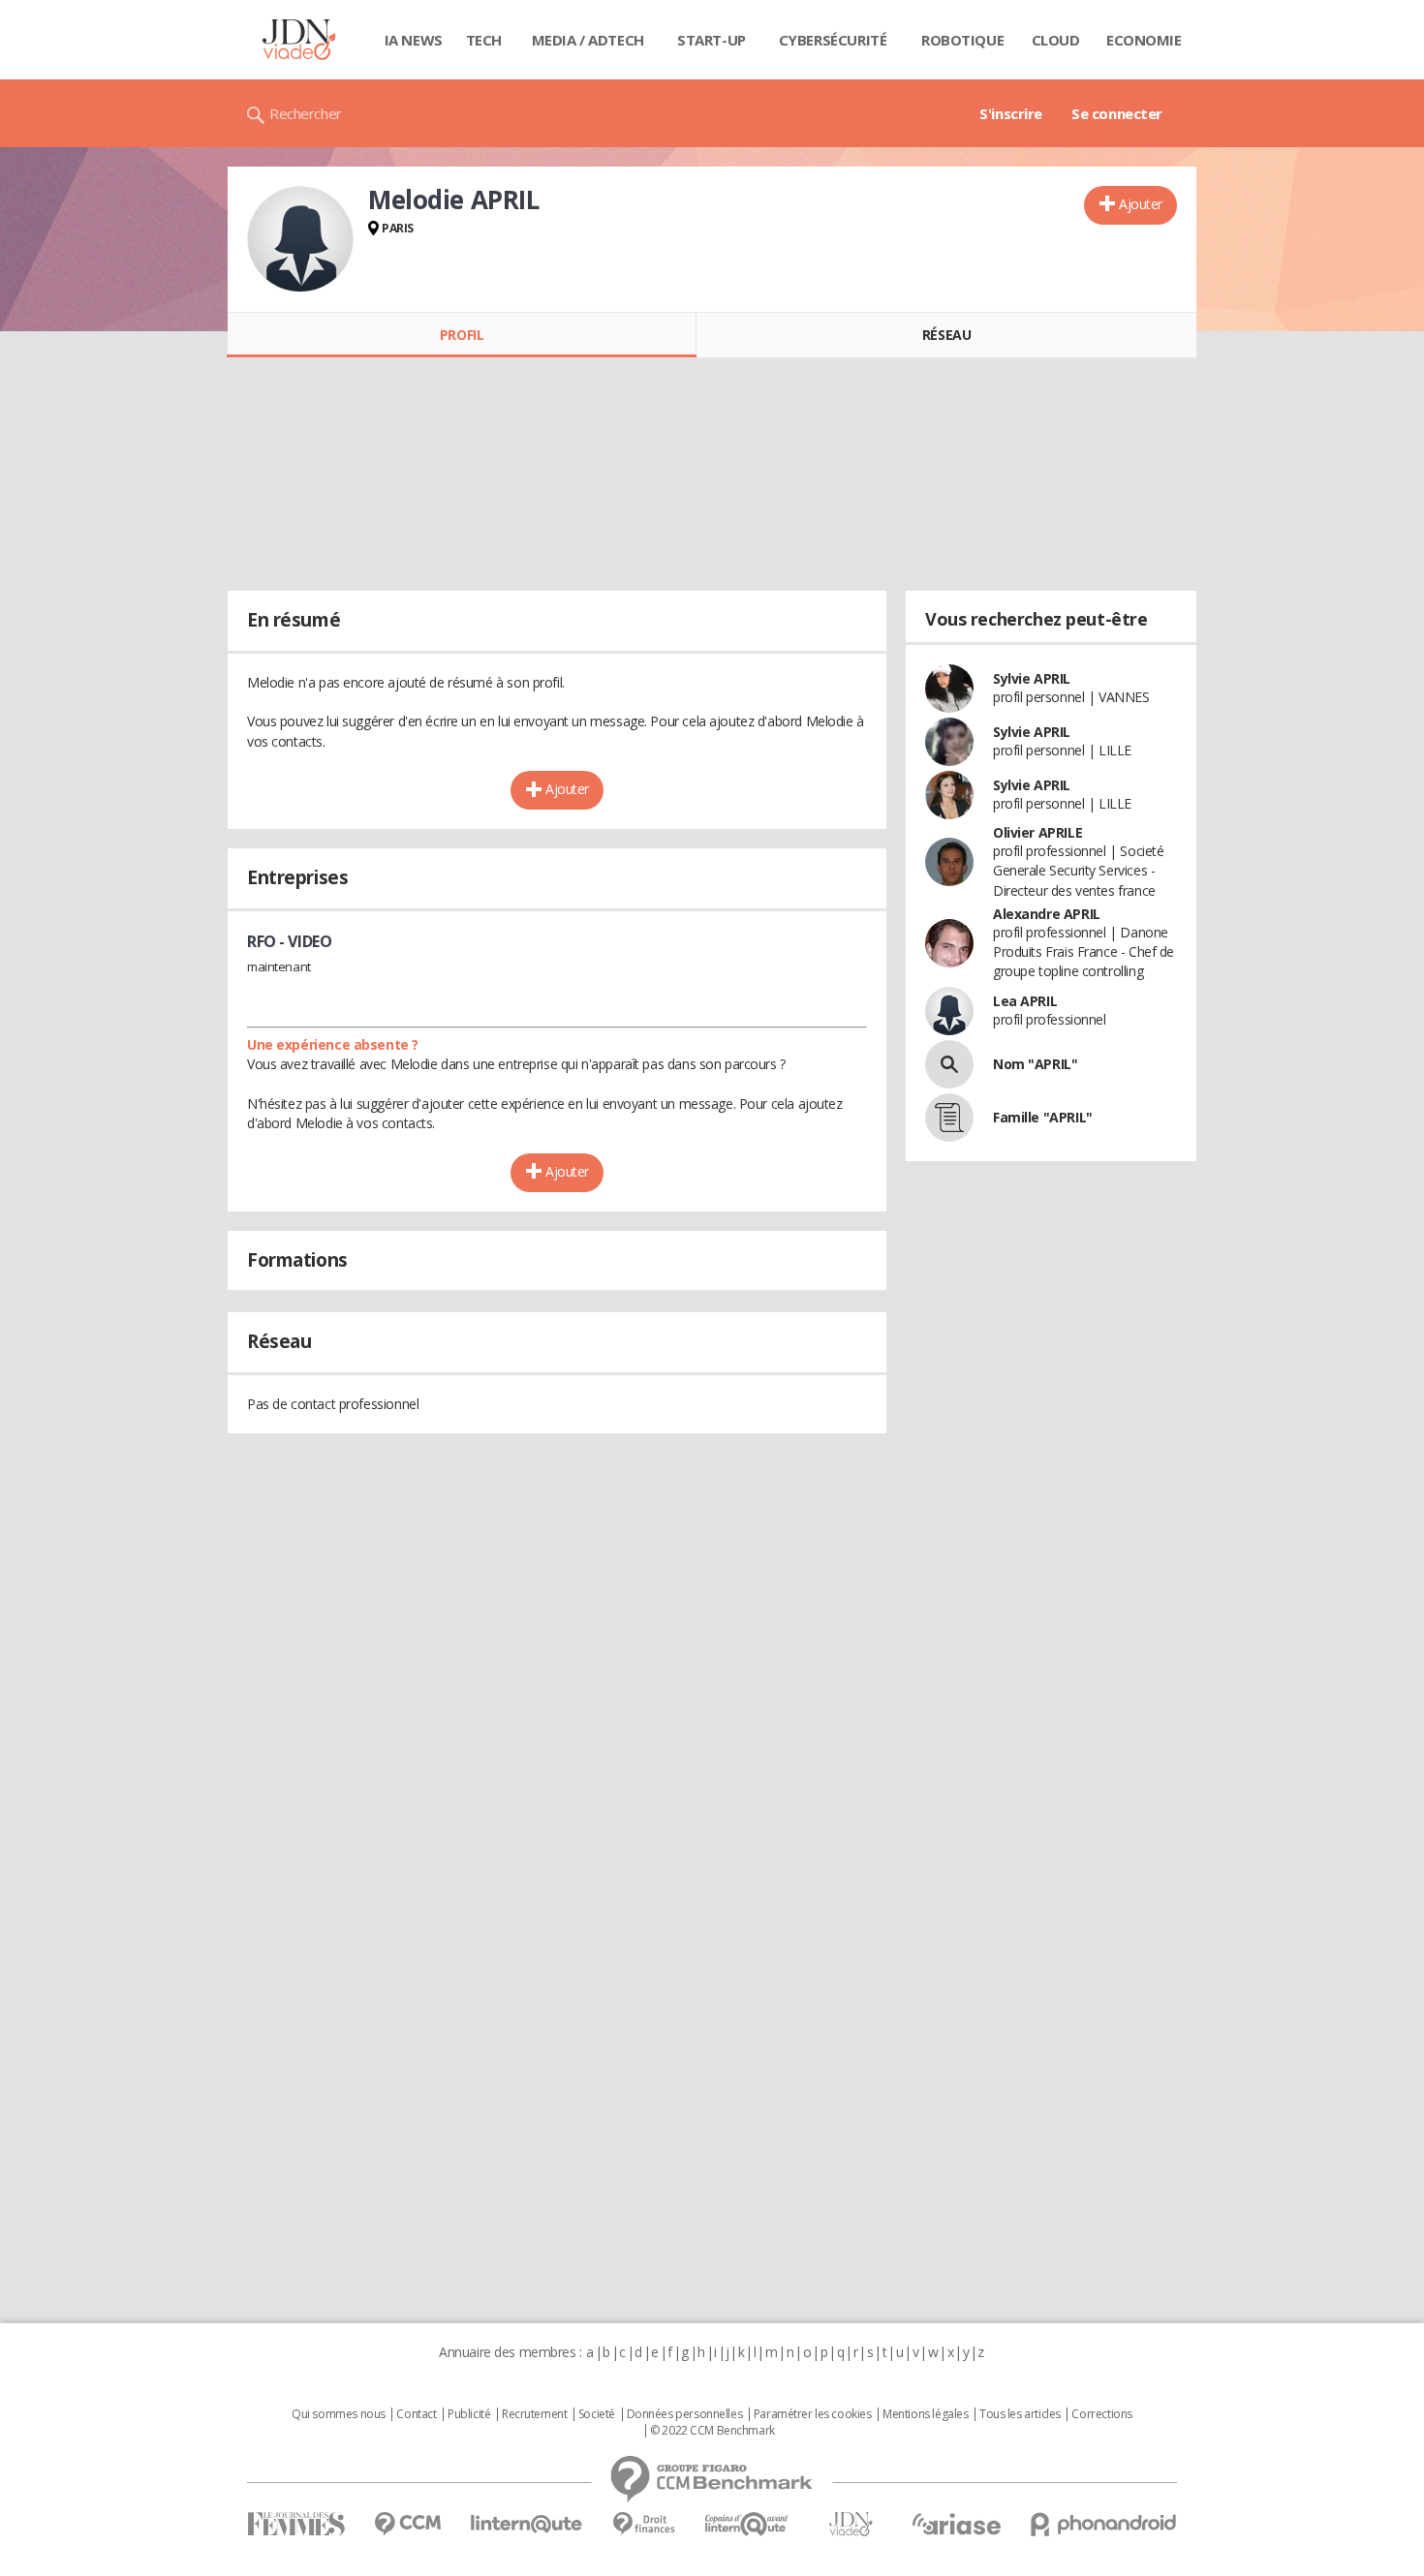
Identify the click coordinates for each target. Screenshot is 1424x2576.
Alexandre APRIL (1047, 914)
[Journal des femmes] (296, 2524)
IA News (414, 40)
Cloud (1056, 40)
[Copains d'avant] (747, 2524)
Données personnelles (685, 2414)
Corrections (1101, 2414)
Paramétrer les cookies (813, 2414)
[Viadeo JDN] (851, 2524)
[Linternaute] (527, 2524)
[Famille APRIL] (949, 1118)
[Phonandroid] (1104, 2524)
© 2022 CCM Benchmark (712, 2431)
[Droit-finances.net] (644, 2524)
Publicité (469, 2414)
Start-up (712, 40)
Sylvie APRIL (1032, 678)
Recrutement (534, 2414)
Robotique (962, 40)
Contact (416, 2414)
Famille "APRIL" (1043, 1117)
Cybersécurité (833, 40)
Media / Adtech (588, 40)
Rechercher (306, 113)
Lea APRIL (1025, 1001)
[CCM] (407, 2524)
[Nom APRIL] (949, 1064)
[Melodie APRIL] (300, 239)
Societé (597, 2414)
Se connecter (1117, 113)
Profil (462, 335)
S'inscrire (1011, 113)
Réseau (946, 335)
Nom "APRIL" (1035, 1064)
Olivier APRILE (1037, 832)
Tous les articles (1020, 2414)
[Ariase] (956, 2524)
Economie (1144, 40)
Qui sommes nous (339, 2414)
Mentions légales (925, 2414)
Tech (484, 40)
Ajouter (1141, 204)
